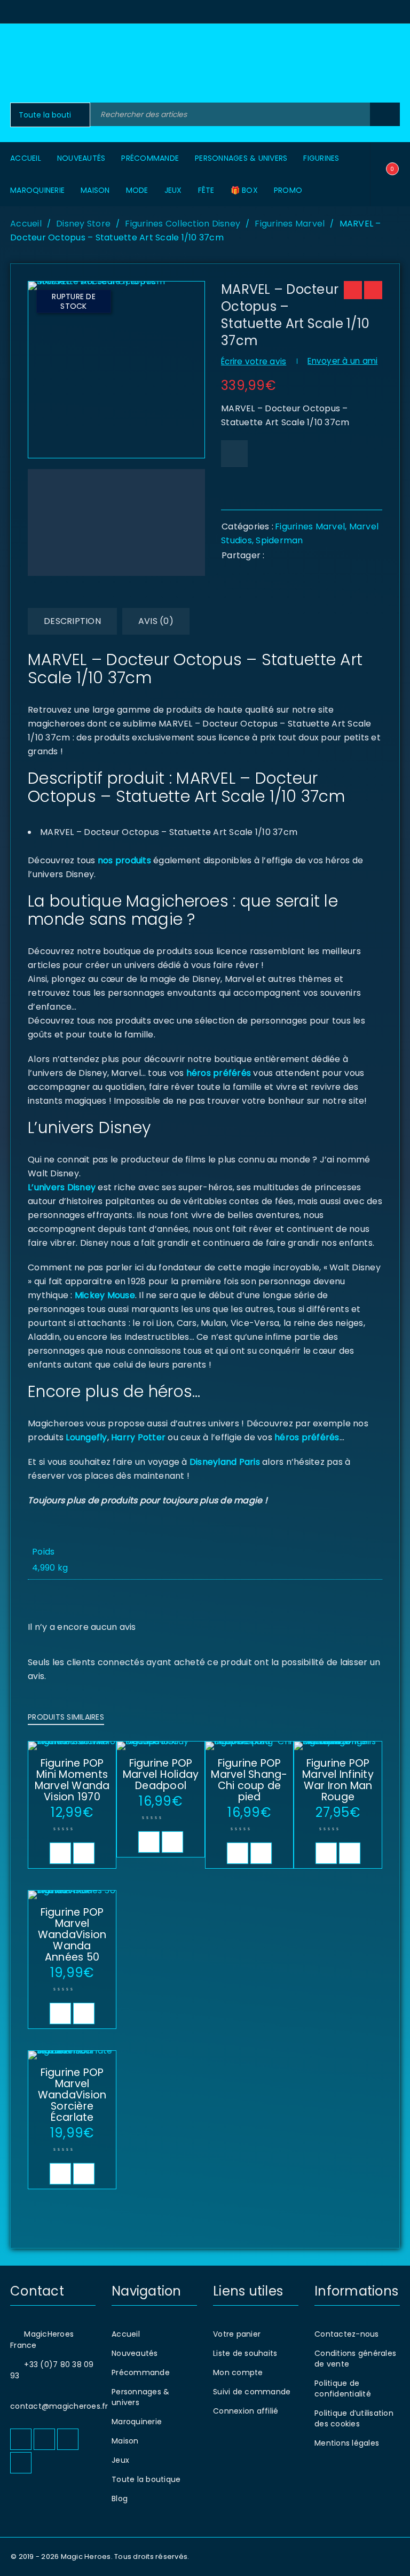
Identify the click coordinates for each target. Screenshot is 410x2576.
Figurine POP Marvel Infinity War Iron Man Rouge (338, 1780)
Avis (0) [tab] (156, 621)
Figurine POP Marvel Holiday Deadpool (161, 1774)
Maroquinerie (137, 2422)
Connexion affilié (246, 2411)
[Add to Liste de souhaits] (234, 454)
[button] (60, 1853)
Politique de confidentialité (343, 2388)
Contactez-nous (347, 2334)
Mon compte (238, 2372)
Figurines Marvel (290, 224)
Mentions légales (347, 2443)
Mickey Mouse (105, 1295)
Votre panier (237, 2334)
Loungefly (86, 1437)
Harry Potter (137, 1437)
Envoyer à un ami (342, 361)
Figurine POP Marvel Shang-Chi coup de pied (249, 1780)
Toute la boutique (146, 2479)
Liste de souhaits (245, 2353)
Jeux (120, 2460)
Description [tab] (72, 621)
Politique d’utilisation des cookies (354, 2418)
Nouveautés (135, 2353)
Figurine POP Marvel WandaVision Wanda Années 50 (72, 1935)
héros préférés (219, 1073)
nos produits (123, 860)
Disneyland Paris (225, 1462)
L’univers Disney (62, 1187)
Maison (125, 2441)
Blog (120, 2499)
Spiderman (279, 540)
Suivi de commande (252, 2392)
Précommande (141, 2372)
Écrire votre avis (254, 361)
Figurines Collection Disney (183, 224)
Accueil (26, 224)
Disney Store (83, 224)
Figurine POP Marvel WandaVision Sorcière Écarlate (72, 2095)
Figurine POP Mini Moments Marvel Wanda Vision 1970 (72, 1780)
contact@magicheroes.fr (59, 2406)
